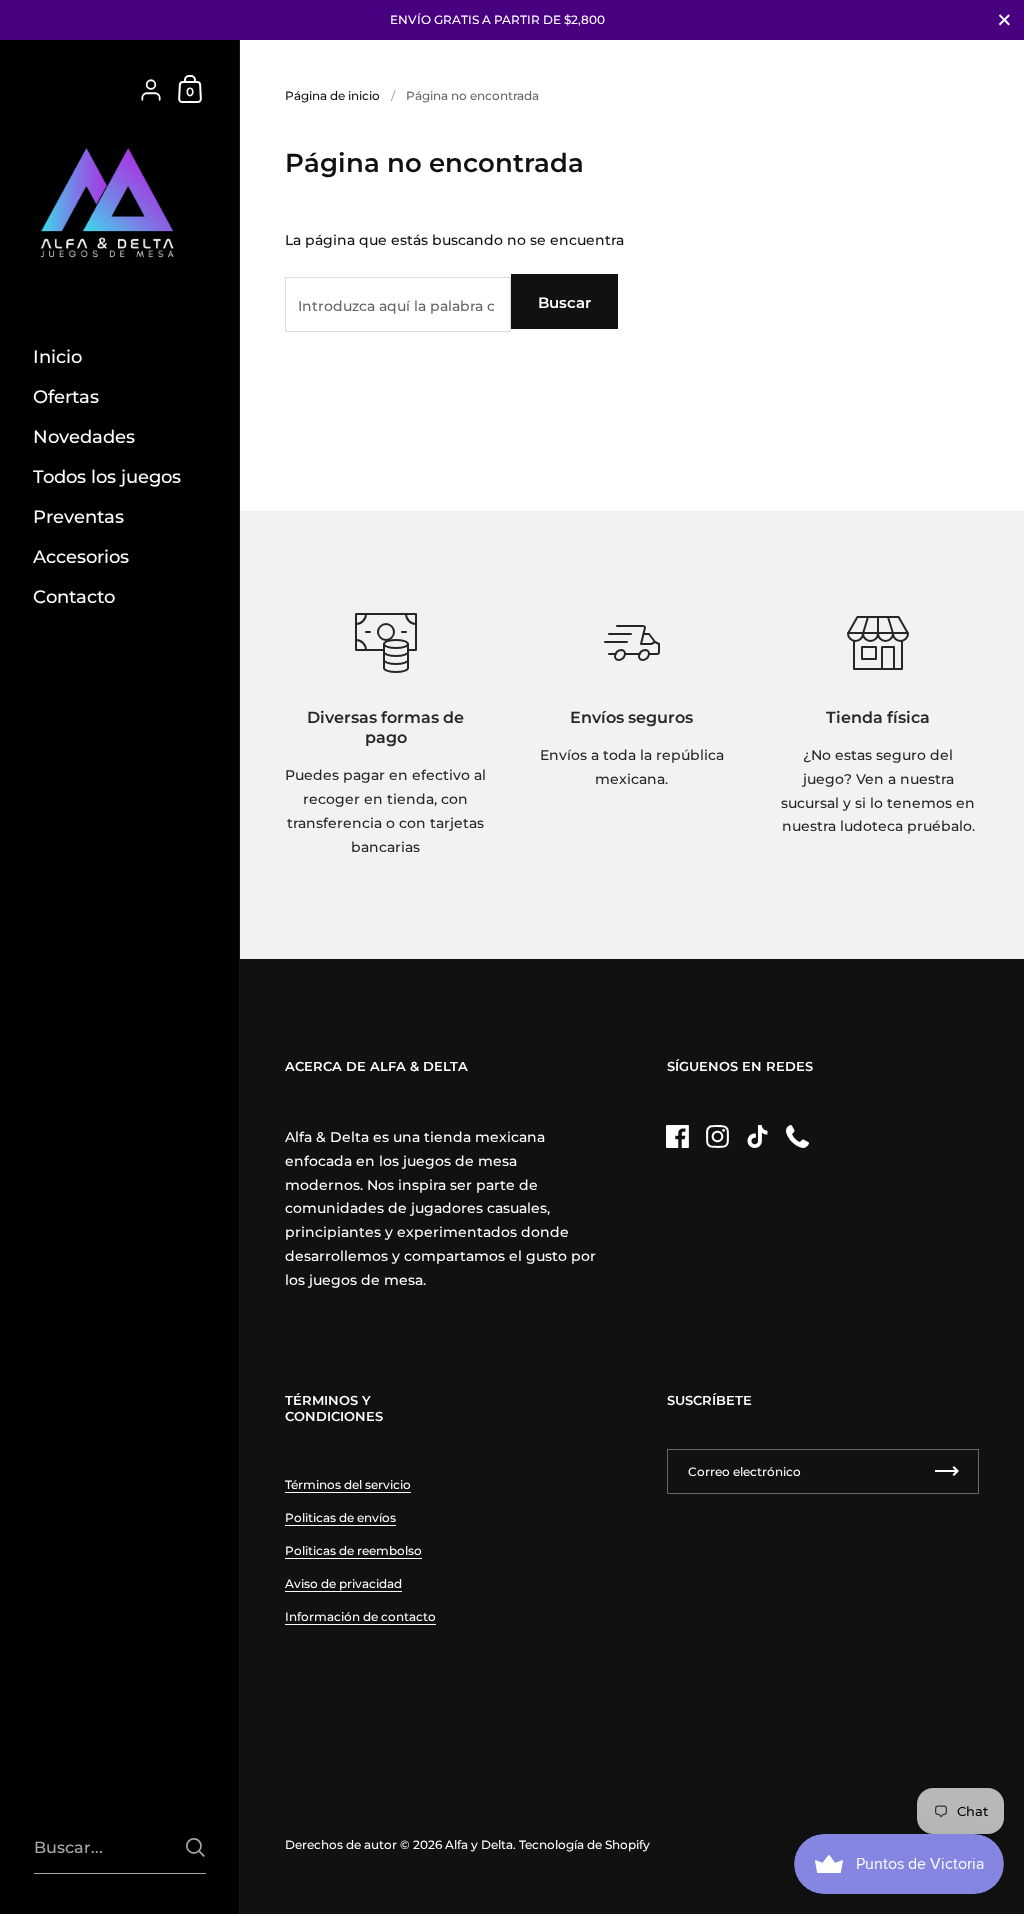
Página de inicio (332, 95)
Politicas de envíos (340, 1517)
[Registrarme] (947, 1471)
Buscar (564, 302)
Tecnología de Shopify (584, 1844)
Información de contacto (360, 1616)
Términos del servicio (348, 1484)
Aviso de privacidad (343, 1583)
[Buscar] (195, 1847)
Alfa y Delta (479, 1844)
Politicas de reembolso (353, 1550)
